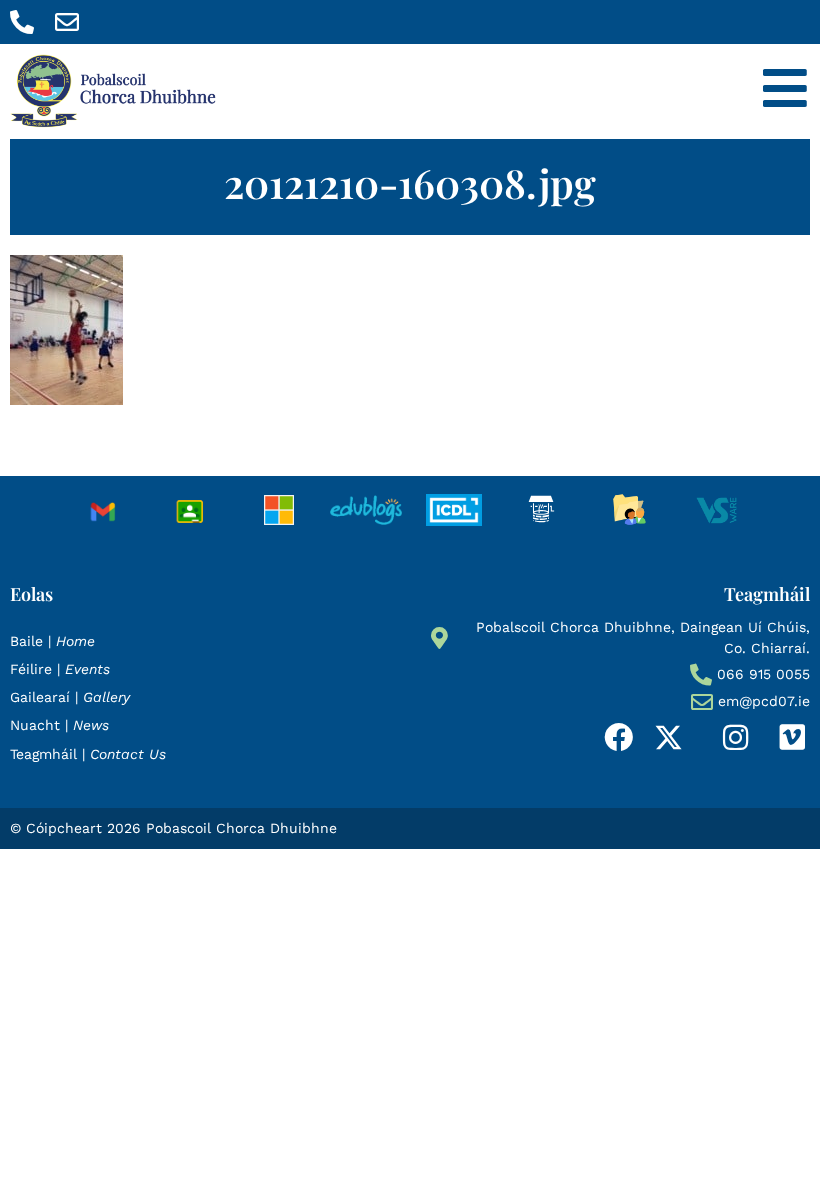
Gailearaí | (70, 697)
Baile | (52, 641)
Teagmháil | (88, 754)
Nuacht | (59, 725)
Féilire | (60, 669)
